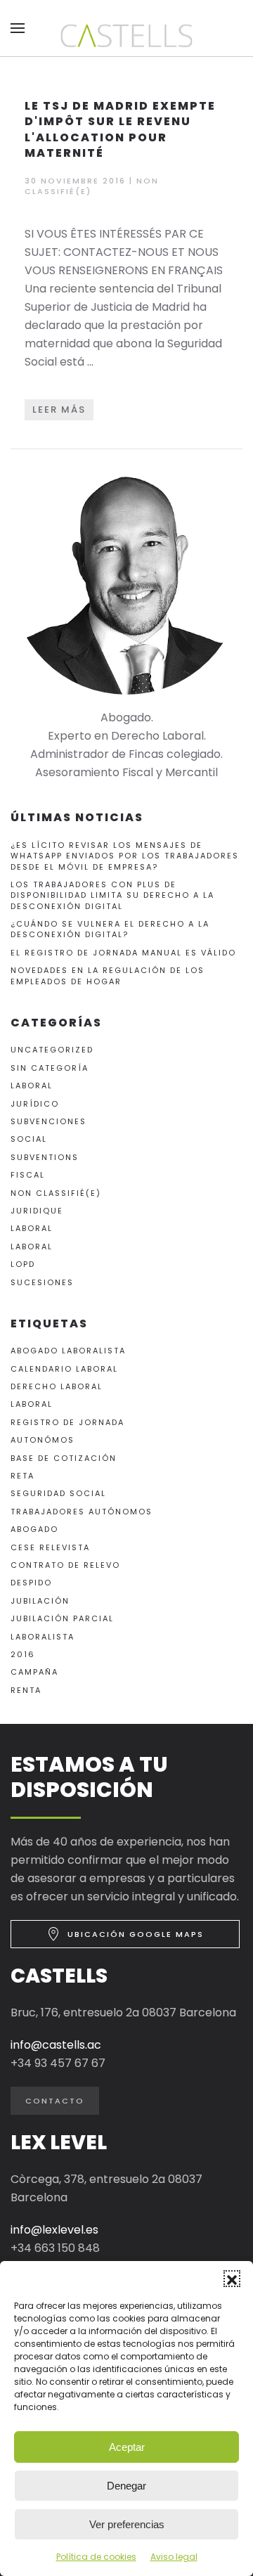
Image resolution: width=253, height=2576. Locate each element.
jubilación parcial (62, 1618)
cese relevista (50, 1547)
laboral (32, 1404)
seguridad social (58, 1493)
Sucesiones (42, 1282)
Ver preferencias (127, 2524)
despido (31, 1583)
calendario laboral (64, 1369)
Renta (26, 1690)
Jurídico (35, 1104)
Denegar (126, 2486)
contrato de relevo (65, 1565)
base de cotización (64, 1458)
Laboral (32, 1086)
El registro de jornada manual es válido (123, 953)
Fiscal (28, 1175)
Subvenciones (48, 1121)
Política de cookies (96, 2557)
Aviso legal (174, 2557)
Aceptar (127, 2447)
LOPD (23, 1264)
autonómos (43, 1440)
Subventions (45, 1157)
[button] (232, 2279)
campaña (34, 1672)
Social (29, 1139)
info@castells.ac (56, 2045)
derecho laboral (57, 1386)
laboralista (43, 1637)
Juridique (37, 1211)
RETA (22, 1476)
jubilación (40, 1601)
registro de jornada (67, 1422)
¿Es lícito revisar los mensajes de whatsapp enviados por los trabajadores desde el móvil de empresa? (125, 856)
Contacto (55, 2101)
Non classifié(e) (56, 1193)
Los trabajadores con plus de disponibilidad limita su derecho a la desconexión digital (112, 895)
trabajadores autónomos (82, 1512)
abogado (34, 1529)
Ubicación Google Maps (136, 1934)
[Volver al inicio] (126, 36)
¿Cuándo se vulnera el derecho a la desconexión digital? (110, 929)
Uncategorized (52, 1050)
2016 (23, 1654)
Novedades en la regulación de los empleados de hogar (108, 975)
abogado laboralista (68, 1351)
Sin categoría (50, 1068)
